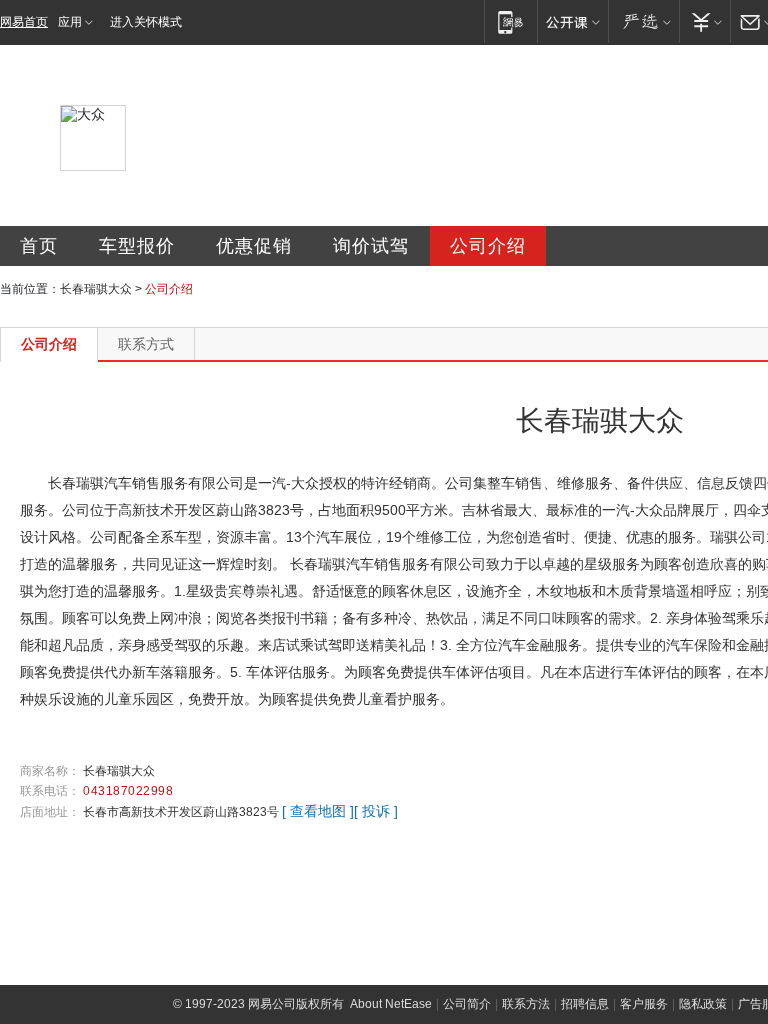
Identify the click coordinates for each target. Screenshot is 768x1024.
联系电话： (50, 791)
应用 (70, 22)
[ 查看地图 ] (318, 811)
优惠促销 (254, 246)
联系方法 (526, 1004)
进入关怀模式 (146, 22)
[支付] (704, 21)
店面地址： (50, 812)
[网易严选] (643, 21)
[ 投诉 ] (376, 811)
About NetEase (391, 1004)
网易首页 (24, 22)
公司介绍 (488, 246)
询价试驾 (371, 246)
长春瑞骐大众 (96, 289)
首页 (39, 246)
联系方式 (146, 344)
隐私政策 (703, 1004)
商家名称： (50, 771)
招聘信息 (585, 1004)
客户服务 (644, 1004)
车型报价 (137, 246)
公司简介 (467, 1004)
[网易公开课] (572, 21)
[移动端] (510, 21)
